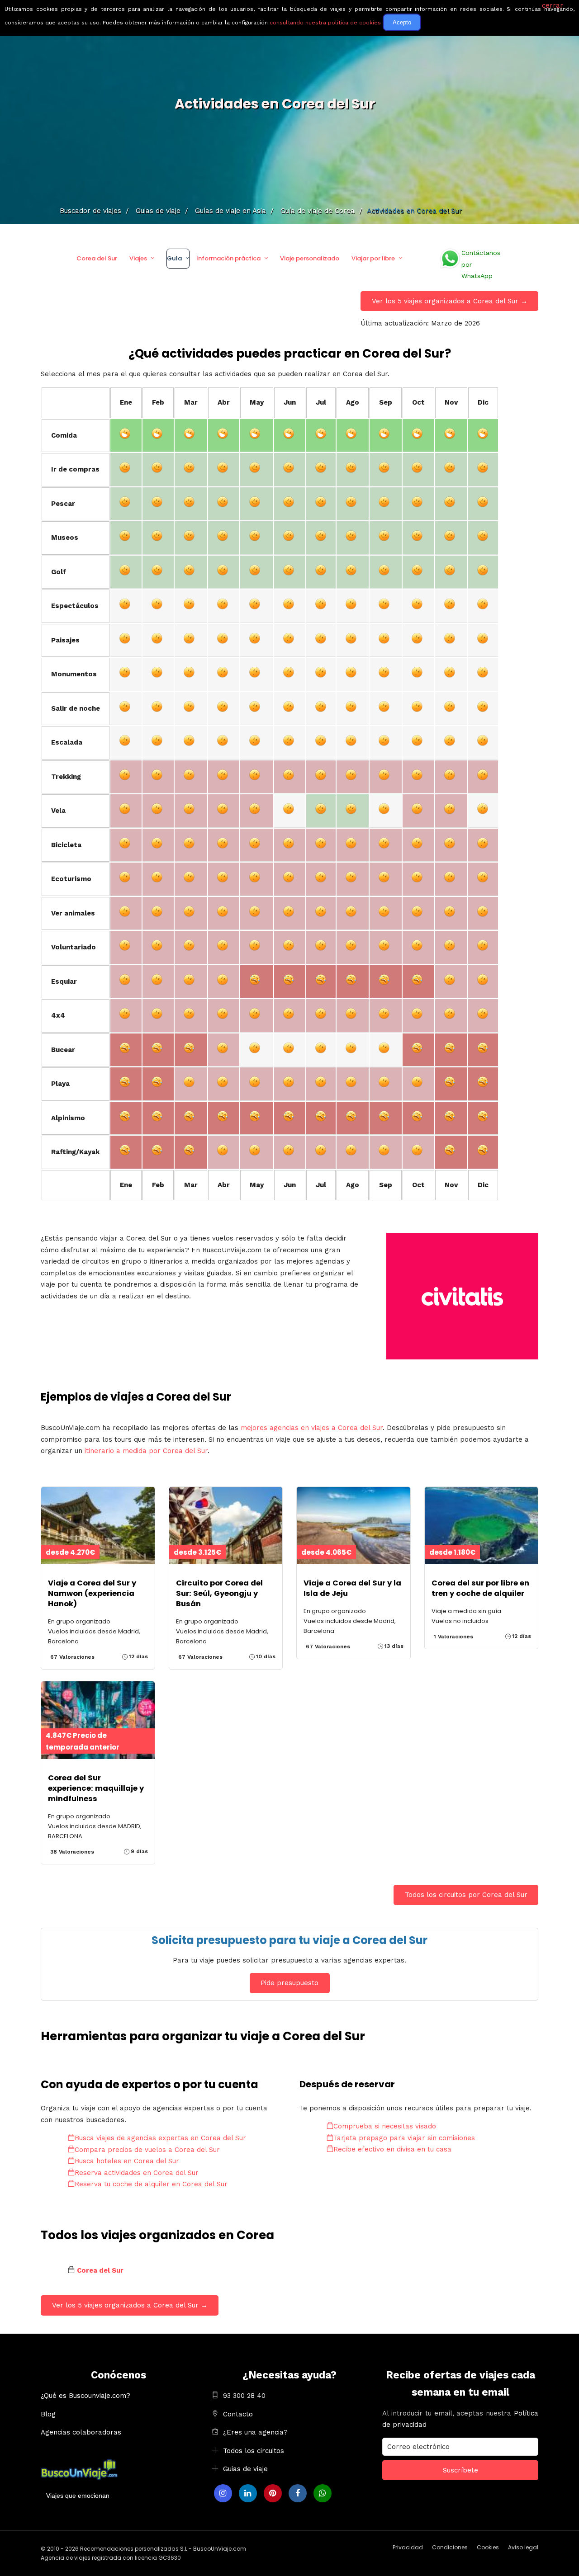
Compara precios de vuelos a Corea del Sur (147, 2150)
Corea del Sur (97, 258)
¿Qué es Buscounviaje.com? (85, 2396)
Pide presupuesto (289, 1983)
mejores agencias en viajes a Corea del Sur (312, 1428)
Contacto (238, 2414)
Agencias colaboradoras (81, 2432)
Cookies (488, 2547)
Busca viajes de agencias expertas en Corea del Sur (160, 2138)
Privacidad (408, 2547)
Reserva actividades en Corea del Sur (137, 2173)
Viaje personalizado (310, 258)
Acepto (402, 22)
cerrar (553, 5)
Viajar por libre (373, 258)
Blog (48, 2414)
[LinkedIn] (248, 2493)
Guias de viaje (245, 2469)
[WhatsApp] (323, 2493)
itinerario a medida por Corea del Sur (146, 1451)
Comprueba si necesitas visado (385, 2126)
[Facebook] (298, 2493)
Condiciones (450, 2547)
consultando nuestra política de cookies (325, 23)
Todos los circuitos (254, 2451)
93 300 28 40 (244, 2396)
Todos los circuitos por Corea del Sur (466, 1895)
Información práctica (228, 258)
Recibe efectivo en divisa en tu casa (392, 2149)
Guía (174, 258)
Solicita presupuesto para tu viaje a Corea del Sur (289, 1940)
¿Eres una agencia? (255, 2432)
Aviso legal (523, 2547)
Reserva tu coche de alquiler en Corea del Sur (151, 2184)
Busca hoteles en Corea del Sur (127, 2161)
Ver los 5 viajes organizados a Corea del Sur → (450, 301)
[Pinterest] (273, 2493)
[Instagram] (223, 2493)
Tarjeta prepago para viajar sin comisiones (404, 2138)
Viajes (138, 258)
